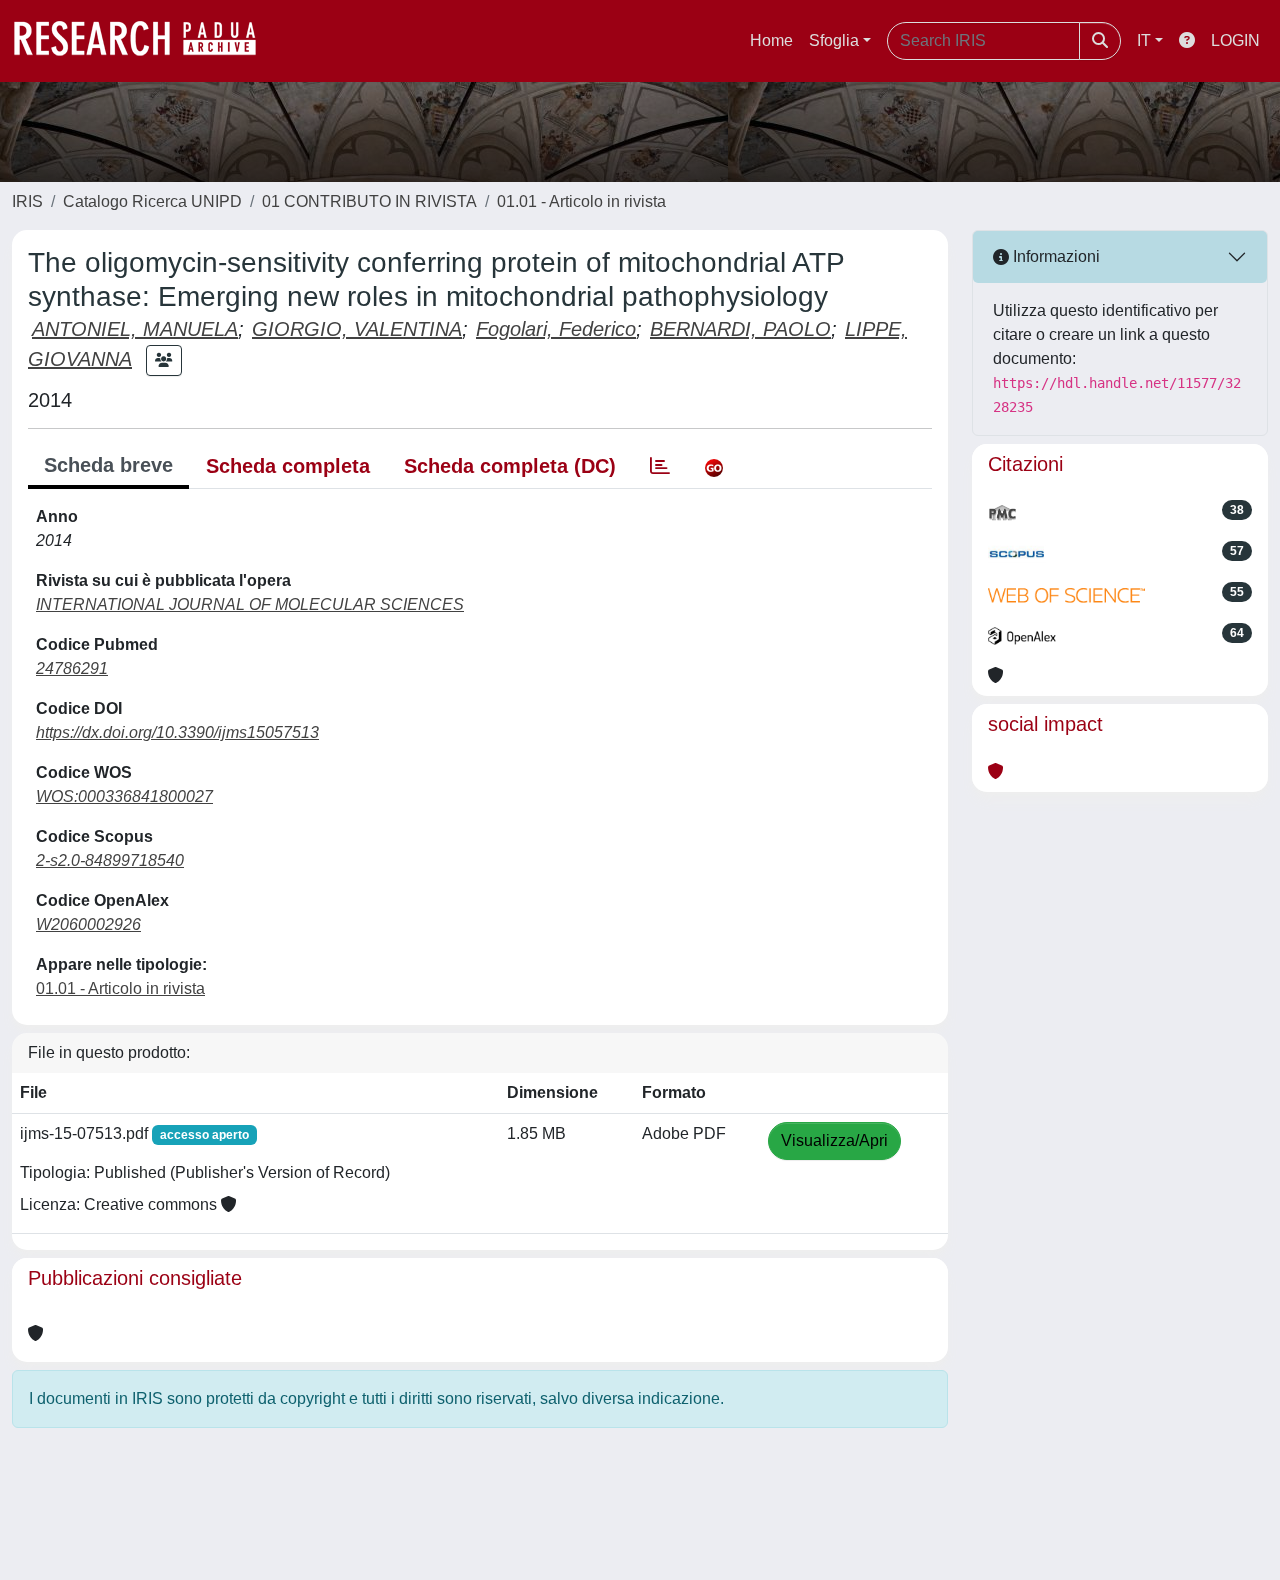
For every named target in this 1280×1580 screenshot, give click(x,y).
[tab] (660, 466)
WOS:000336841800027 (124, 796)
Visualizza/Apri (834, 1140)
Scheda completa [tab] (288, 466)
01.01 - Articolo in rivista (581, 201)
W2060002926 (88, 924)
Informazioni (1054, 256)
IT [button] (1144, 40)
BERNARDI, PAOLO (740, 329)
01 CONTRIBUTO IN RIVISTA (369, 201)
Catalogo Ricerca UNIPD (152, 201)
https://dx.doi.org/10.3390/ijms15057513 (177, 732)
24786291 (72, 668)
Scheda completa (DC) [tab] (510, 466)
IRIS (27, 201)
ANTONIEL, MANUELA (135, 329)
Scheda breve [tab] (108, 465)
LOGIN (1235, 40)
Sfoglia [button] (834, 40)
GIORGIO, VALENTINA (357, 329)
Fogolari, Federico (556, 329)
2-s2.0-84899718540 (110, 860)
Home (771, 40)
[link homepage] (145, 41)
